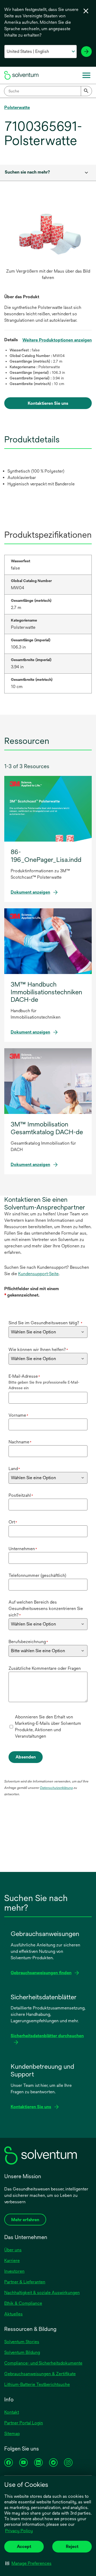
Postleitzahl (21, 1495)
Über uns (13, 2250)
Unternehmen (23, 1549)
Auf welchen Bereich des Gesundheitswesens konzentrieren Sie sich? (46, 1609)
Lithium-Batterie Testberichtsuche (37, 2384)
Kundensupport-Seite (38, 1274)
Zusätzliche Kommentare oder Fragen (45, 1668)
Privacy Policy (19, 2531)
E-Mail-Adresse (24, 1376)
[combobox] (48, 91)
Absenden (26, 1757)
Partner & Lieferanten (25, 2282)
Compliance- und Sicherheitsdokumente (43, 2363)
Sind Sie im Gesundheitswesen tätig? (45, 1323)
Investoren (14, 2271)
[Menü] (86, 75)
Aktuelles (13, 2314)
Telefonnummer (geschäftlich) (37, 1575)
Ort (13, 1522)
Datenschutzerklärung (56, 1788)
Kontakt (12, 2412)
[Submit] (86, 91)
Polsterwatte (17, 107)
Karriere (12, 2261)
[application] (48, 234)
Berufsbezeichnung (28, 1642)
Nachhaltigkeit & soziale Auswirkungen (42, 2293)
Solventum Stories (22, 2342)
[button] (28, 2563)
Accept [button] (24, 2546)
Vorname (18, 1415)
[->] (86, 52)
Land (14, 1469)
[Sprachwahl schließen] (86, 11)
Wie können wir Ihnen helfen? (38, 1350)
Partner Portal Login (24, 2423)
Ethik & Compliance (23, 2303)
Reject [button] (72, 2546)
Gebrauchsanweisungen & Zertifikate (40, 2374)
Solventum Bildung (22, 2352)
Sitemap (12, 2434)
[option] (48, 243)
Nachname (20, 1442)
